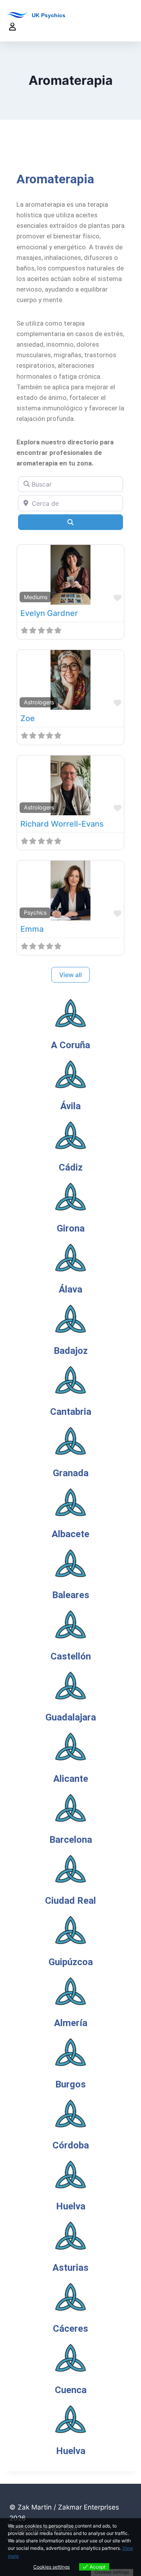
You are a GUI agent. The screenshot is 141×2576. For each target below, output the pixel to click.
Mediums (36, 597)
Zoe (28, 718)
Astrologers (39, 702)
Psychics (35, 912)
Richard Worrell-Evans (62, 824)
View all (70, 975)
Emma (32, 929)
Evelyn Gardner (49, 613)
